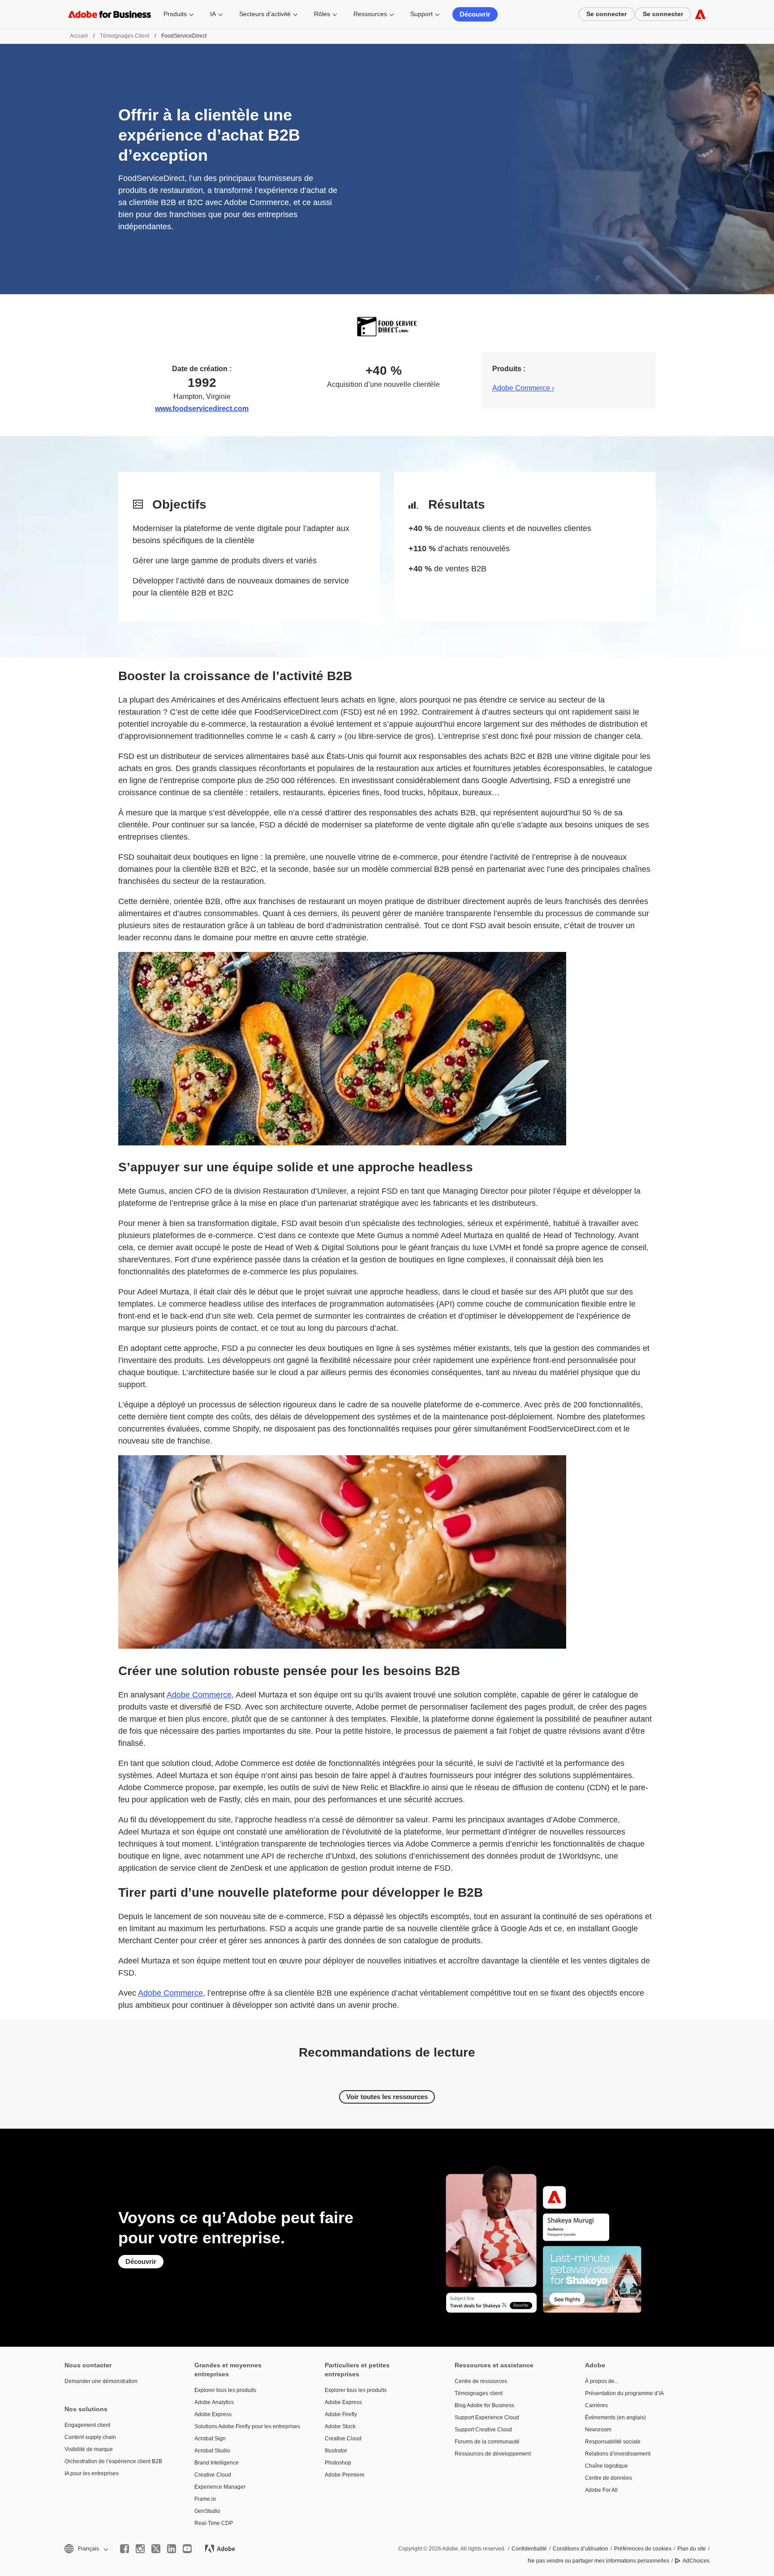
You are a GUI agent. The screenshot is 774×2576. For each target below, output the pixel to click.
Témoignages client (125, 36)
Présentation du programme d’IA (624, 2393)
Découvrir (475, 14)
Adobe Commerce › (523, 388)
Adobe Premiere (345, 2475)
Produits (175, 14)
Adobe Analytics (214, 2402)
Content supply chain (90, 2437)
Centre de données (608, 2478)
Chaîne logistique (606, 2466)
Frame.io (205, 2499)
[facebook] (125, 2549)
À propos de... (602, 2381)
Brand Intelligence (217, 2463)
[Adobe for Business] (700, 14)
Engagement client (87, 2425)
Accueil (79, 36)
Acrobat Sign (210, 2439)
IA (213, 14)
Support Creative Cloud (483, 2430)
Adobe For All (601, 2490)
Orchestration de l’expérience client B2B (113, 2461)
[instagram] (140, 2549)
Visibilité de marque (89, 2449)
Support (421, 14)
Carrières (596, 2405)
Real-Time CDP (214, 2523)
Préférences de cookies (643, 2549)
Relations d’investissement (618, 2454)
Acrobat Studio (212, 2451)
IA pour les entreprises (92, 2473)
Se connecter (606, 14)
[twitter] (156, 2549)
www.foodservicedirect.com (202, 409)
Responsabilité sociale (613, 2442)
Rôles (322, 14)
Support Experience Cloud (487, 2417)
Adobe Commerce (199, 1695)
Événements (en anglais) (615, 2417)
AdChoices (696, 2561)
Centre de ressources (481, 2381)
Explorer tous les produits (225, 2390)
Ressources (370, 14)
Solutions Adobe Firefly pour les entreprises (246, 2426)
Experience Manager (220, 2487)
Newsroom (598, 2430)
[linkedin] (172, 2549)
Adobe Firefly (341, 2414)
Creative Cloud (213, 2475)
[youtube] (187, 2549)
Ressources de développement (493, 2454)
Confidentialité (529, 2549)
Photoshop (338, 2463)
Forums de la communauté (487, 2442)
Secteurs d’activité (265, 14)
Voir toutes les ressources (387, 2097)
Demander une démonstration (101, 2381)
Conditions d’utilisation (580, 2549)
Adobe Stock (340, 2426)
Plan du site (692, 2549)
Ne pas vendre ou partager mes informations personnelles (598, 2561)
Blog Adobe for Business (484, 2405)
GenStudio (207, 2511)
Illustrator (336, 2451)
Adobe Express (213, 2414)
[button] (86, 2549)
